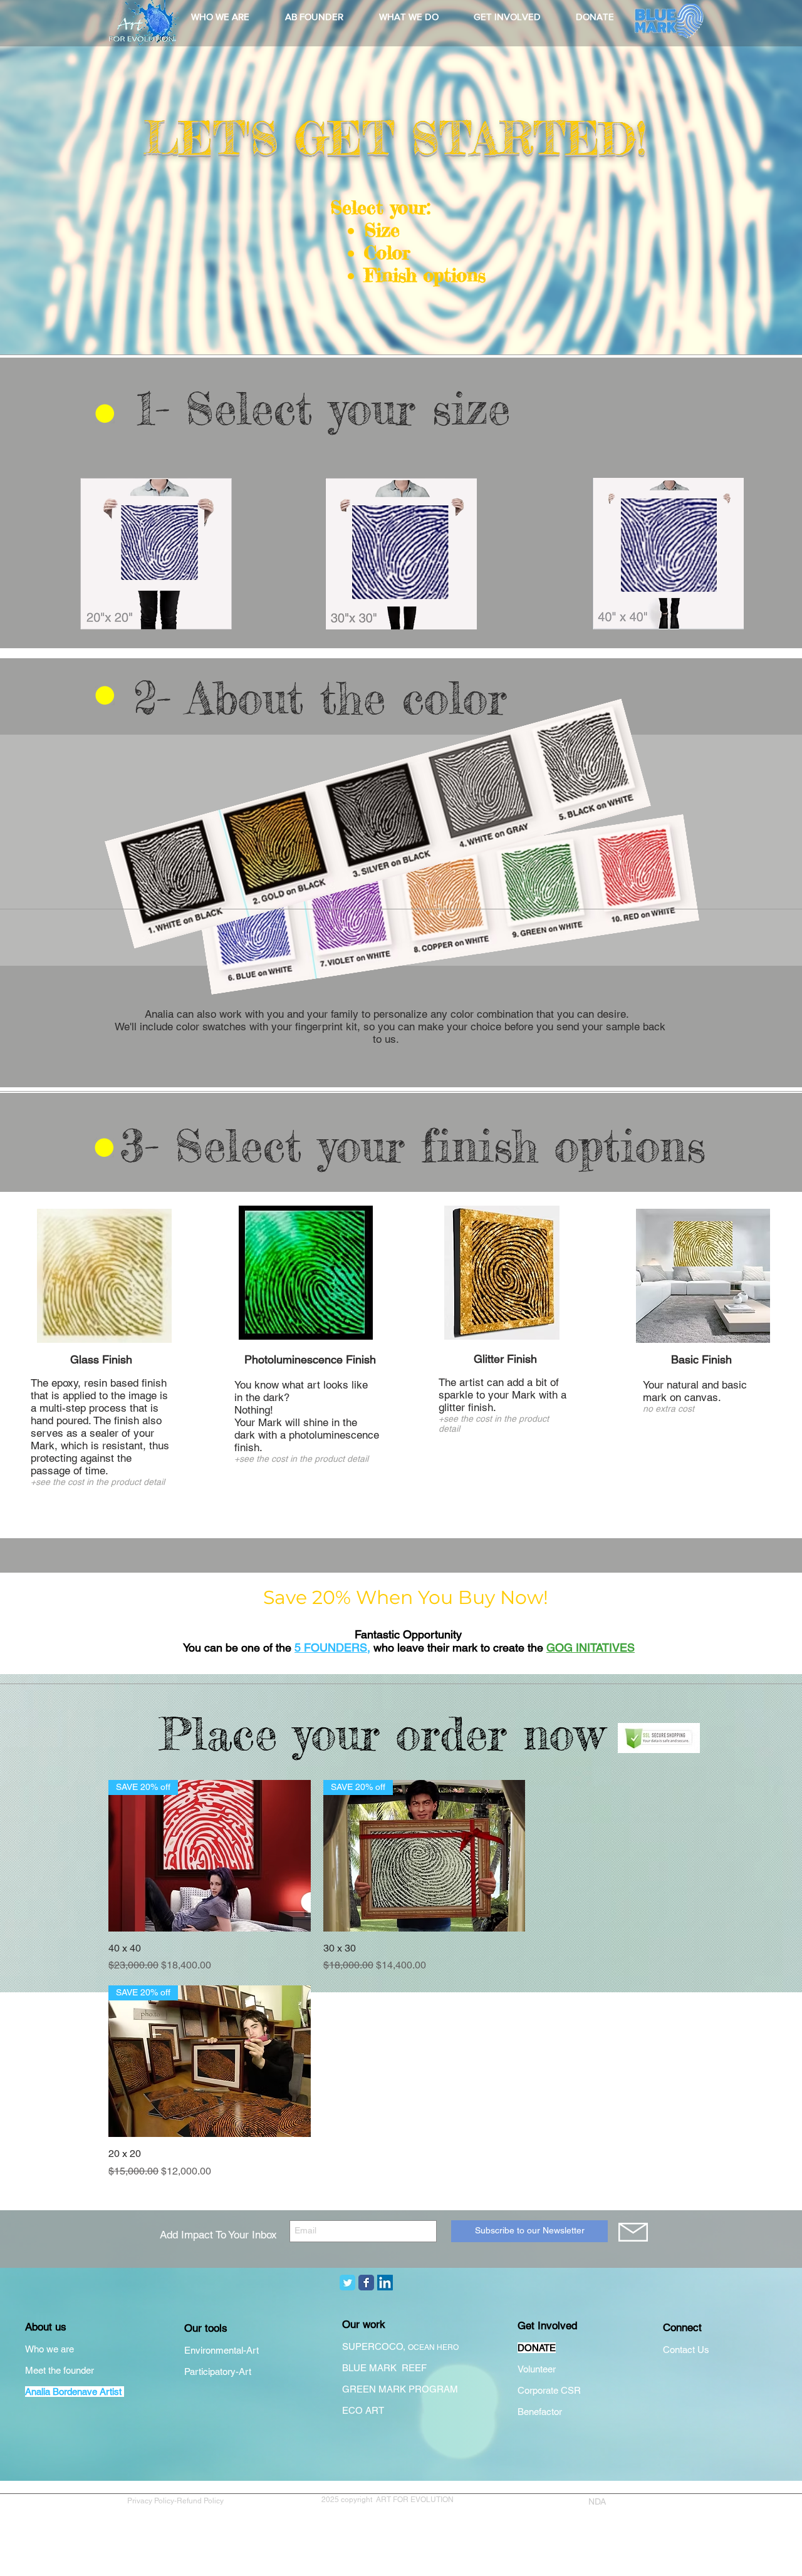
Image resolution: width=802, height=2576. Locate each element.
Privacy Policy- (152, 2501)
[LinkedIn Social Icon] (385, 2283)
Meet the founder (60, 2370)
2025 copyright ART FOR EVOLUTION (388, 2500)
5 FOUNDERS (331, 1648)
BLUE (356, 2368)
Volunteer (537, 2369)
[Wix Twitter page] (347, 2283)
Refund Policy (202, 2501)
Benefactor (540, 2412)
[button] (220, 17)
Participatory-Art (218, 2372)
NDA (597, 2501)
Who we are (49, 2349)
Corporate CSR (549, 2390)
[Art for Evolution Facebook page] (366, 2283)
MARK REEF (399, 2368)
